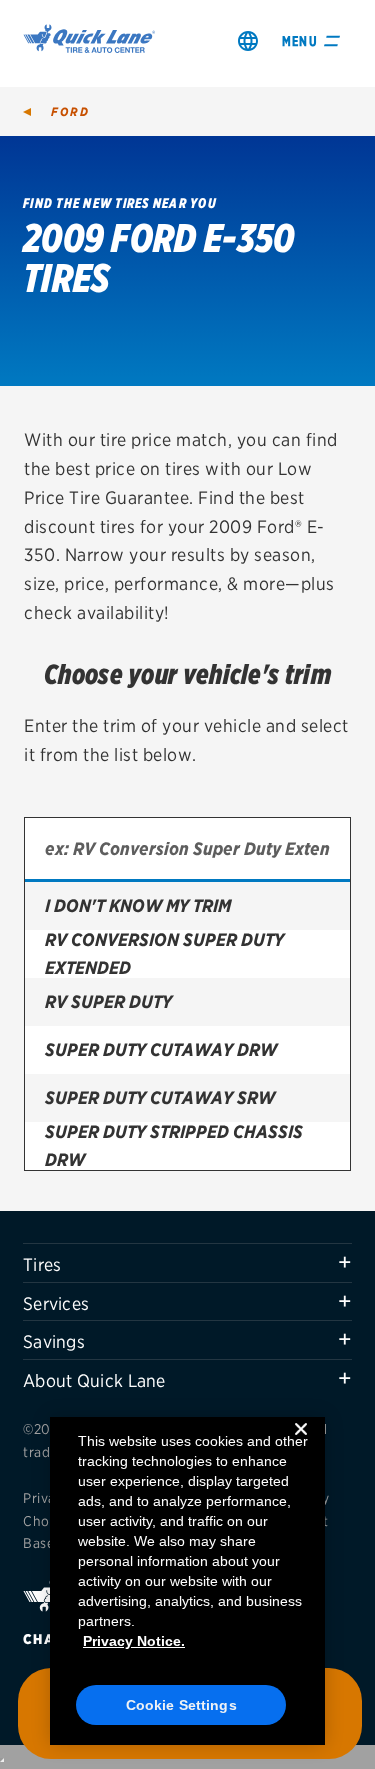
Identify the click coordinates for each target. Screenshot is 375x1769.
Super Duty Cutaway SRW (160, 1097)
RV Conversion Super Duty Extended (164, 954)
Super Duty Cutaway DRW (161, 1049)
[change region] (248, 40)
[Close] (301, 1445)
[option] (187, 906)
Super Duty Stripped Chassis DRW (174, 1146)
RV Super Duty (108, 1001)
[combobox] (187, 850)
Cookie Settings (181, 1705)
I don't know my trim (138, 905)
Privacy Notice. (134, 1641)
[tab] (187, 1263)
